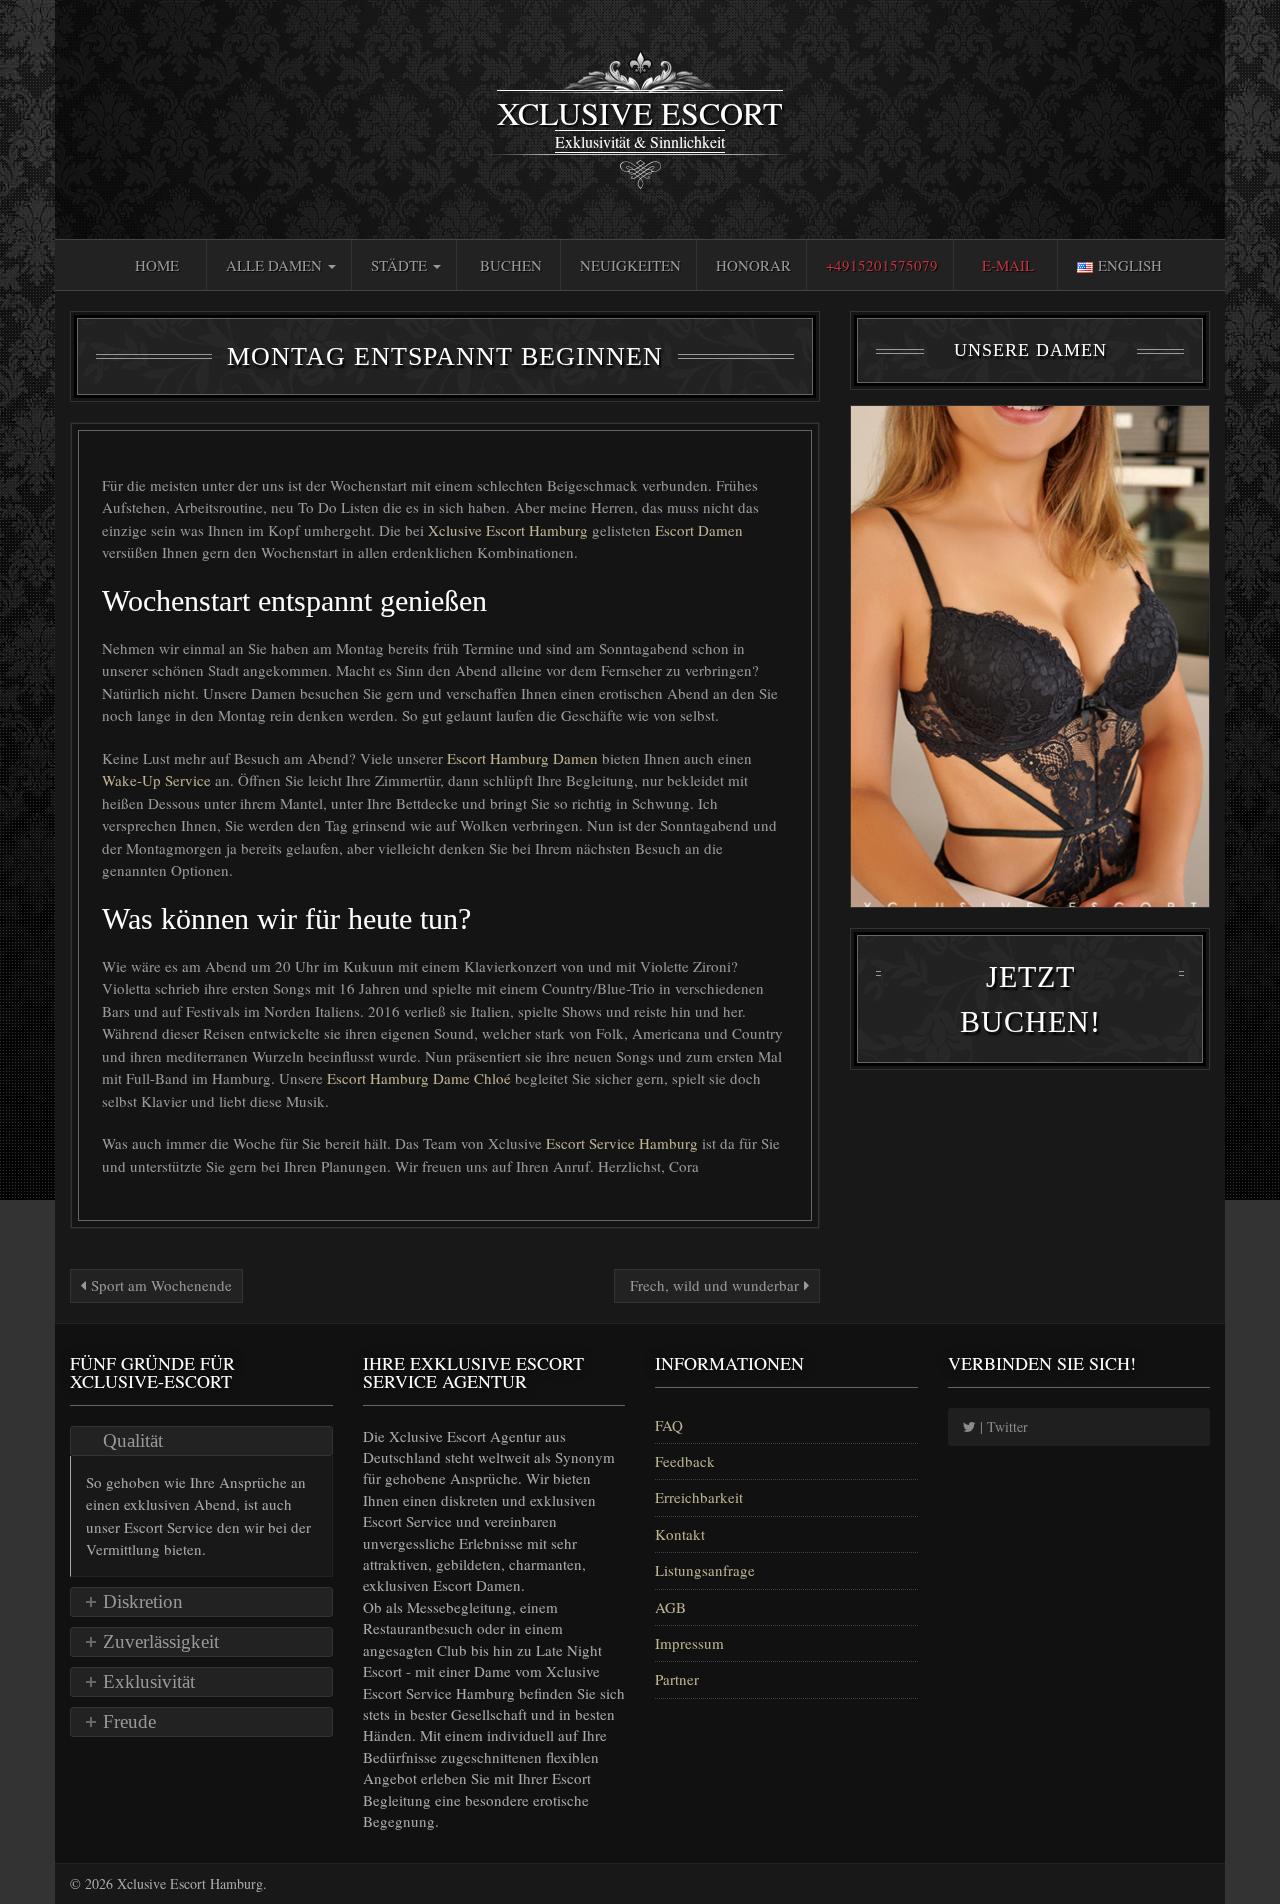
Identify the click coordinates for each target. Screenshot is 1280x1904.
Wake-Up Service (158, 780)
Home (157, 265)
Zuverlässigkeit (161, 1641)
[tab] (201, 1441)
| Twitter (1002, 1426)
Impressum (689, 1643)
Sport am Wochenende (159, 1285)
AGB (670, 1607)
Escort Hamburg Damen (524, 758)
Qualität (133, 1440)
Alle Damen (276, 265)
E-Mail (1008, 265)
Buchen (511, 265)
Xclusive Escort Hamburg (510, 530)
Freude (129, 1721)
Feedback (685, 1461)
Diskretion (143, 1601)
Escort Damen (699, 530)
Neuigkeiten (630, 265)
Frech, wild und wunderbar (714, 1285)
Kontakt (680, 1534)
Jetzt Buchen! (1030, 999)
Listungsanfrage (705, 1570)
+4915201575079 (882, 265)
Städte (401, 265)
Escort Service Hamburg (624, 1143)
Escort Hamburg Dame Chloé (421, 1078)
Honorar (753, 265)
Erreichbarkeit (699, 1497)
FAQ (669, 1425)
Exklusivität (149, 1681)
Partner (677, 1679)
